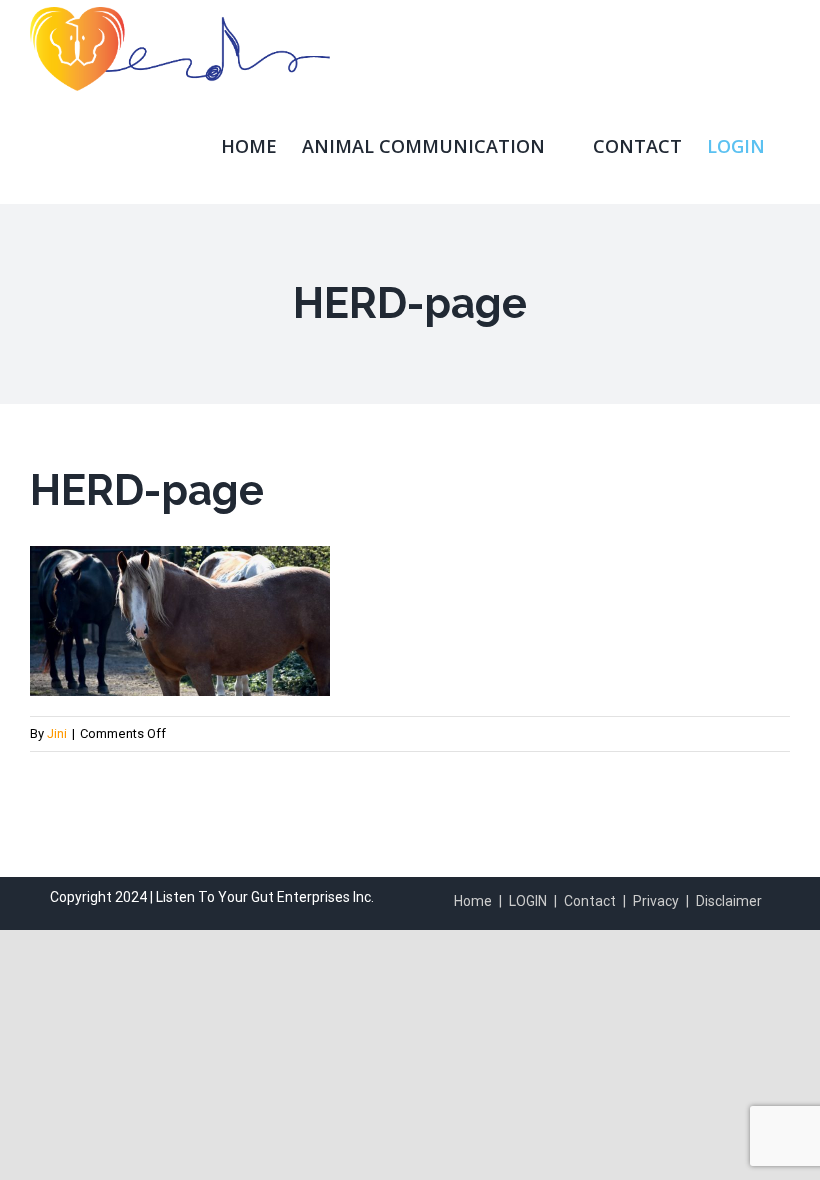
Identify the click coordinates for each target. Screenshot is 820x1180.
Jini (57, 733)
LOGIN (528, 901)
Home (473, 901)
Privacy (656, 901)
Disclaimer (729, 901)
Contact (590, 901)
